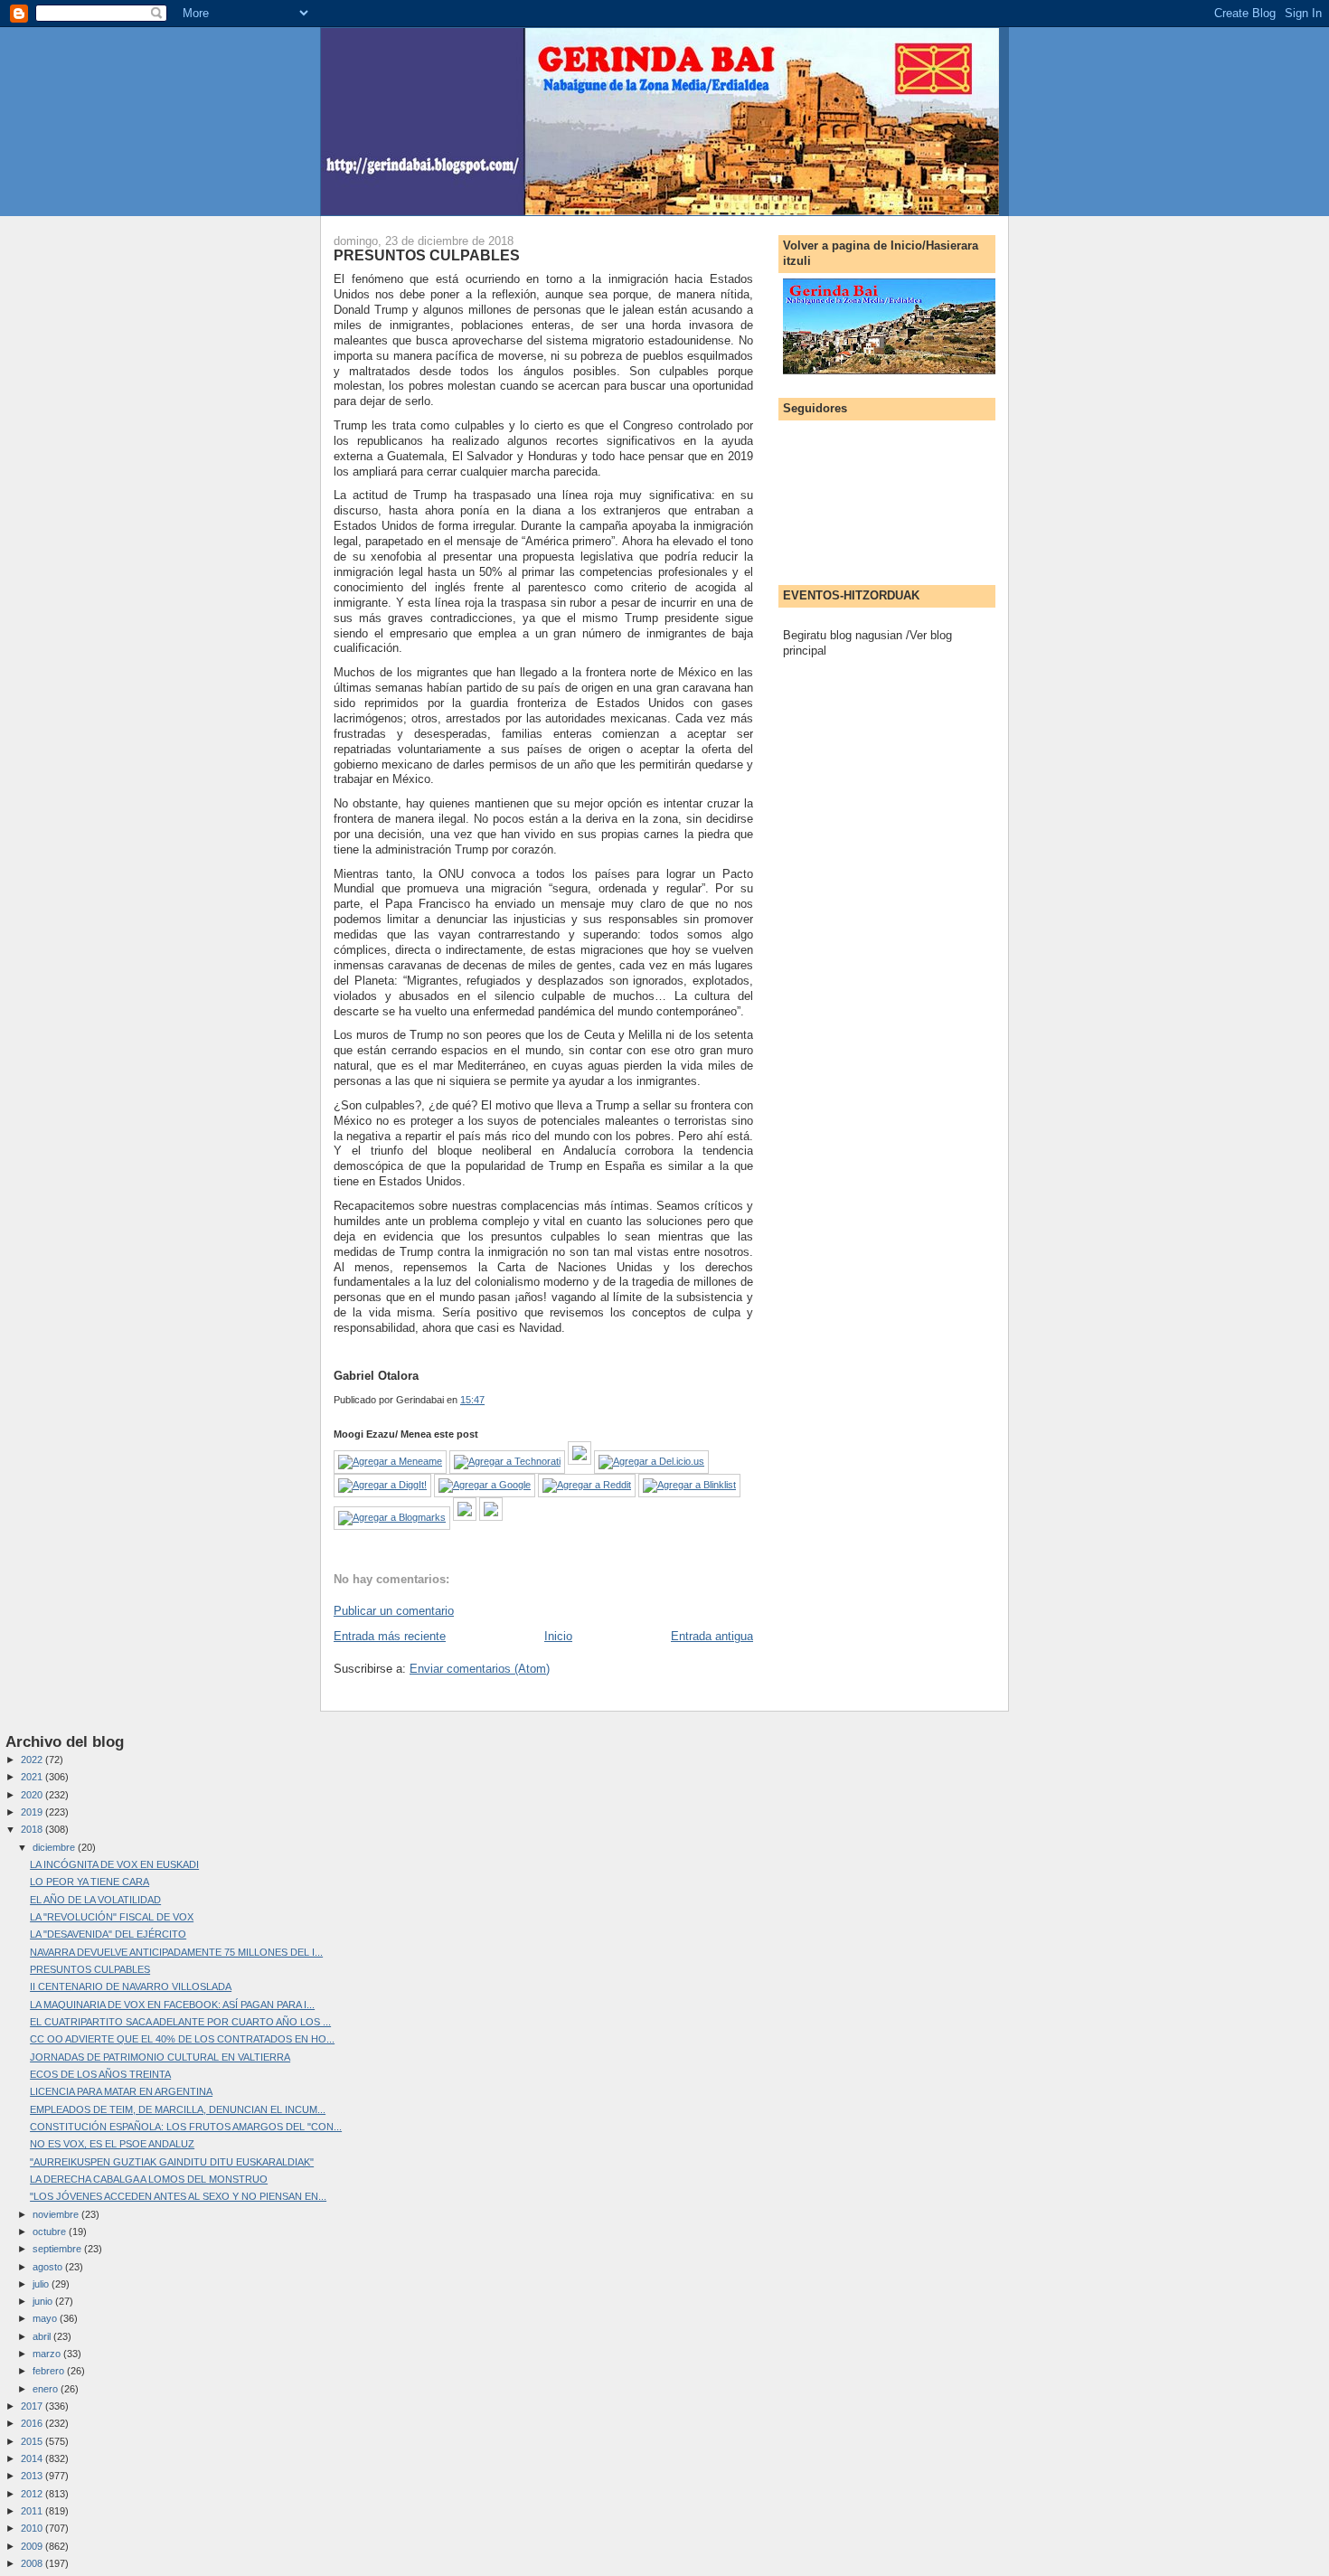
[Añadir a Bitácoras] (580, 1461)
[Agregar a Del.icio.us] (651, 1461)
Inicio (558, 1636)
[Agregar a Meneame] (390, 1461)
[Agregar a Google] (485, 1485)
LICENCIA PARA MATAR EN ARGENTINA (121, 2091)
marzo (48, 2354)
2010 (33, 2528)
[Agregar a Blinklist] (689, 1485)
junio (44, 2301)
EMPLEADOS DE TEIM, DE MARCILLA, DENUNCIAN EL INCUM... (178, 2109)
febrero (50, 2371)
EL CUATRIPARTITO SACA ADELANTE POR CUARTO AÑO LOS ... (180, 2022)
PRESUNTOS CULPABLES (427, 255)
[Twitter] (491, 1517)
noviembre (57, 2214)
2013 (33, 2476)
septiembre (58, 2249)
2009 (33, 2546)
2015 (33, 2441)
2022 (33, 1760)
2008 (33, 2563)
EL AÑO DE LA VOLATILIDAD (95, 1900)
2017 (33, 2406)
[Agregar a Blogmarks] (392, 1517)
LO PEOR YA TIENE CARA (90, 1882)
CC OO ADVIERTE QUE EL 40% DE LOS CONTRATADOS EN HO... (182, 2039)
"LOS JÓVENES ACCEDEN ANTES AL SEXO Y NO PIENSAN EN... (178, 2196)
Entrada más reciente (390, 1636)
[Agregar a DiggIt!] (382, 1485)
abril (43, 2336)
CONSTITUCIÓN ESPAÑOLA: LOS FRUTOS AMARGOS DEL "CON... (186, 2127)
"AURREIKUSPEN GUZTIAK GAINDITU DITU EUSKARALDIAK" (172, 2162)
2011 (33, 2511)
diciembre (55, 1847)
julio (42, 2284)
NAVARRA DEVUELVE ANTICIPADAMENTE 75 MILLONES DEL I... (176, 1952)
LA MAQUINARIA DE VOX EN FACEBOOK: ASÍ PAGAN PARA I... (172, 2005)
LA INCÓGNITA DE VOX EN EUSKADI (114, 1864)
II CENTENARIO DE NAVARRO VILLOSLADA (131, 1986)
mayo (46, 2318)
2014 (33, 2458)
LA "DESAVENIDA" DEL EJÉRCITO (108, 1934)
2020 (33, 1795)
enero (47, 2389)
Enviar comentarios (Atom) (480, 1669)
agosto (49, 2267)
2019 (33, 1812)
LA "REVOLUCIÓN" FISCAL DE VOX (112, 1917)
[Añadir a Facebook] (465, 1517)
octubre (51, 2232)
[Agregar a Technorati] (507, 1461)
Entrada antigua (712, 1636)
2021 (33, 1777)
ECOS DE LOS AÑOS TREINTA (100, 2074)
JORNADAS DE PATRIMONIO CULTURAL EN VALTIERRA (160, 2057)
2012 (33, 2494)
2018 (33, 1829)
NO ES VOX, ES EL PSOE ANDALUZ (112, 2144)
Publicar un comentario (394, 1611)
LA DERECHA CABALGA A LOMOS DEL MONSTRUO (149, 2179)
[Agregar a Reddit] (587, 1485)
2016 (33, 2423)
